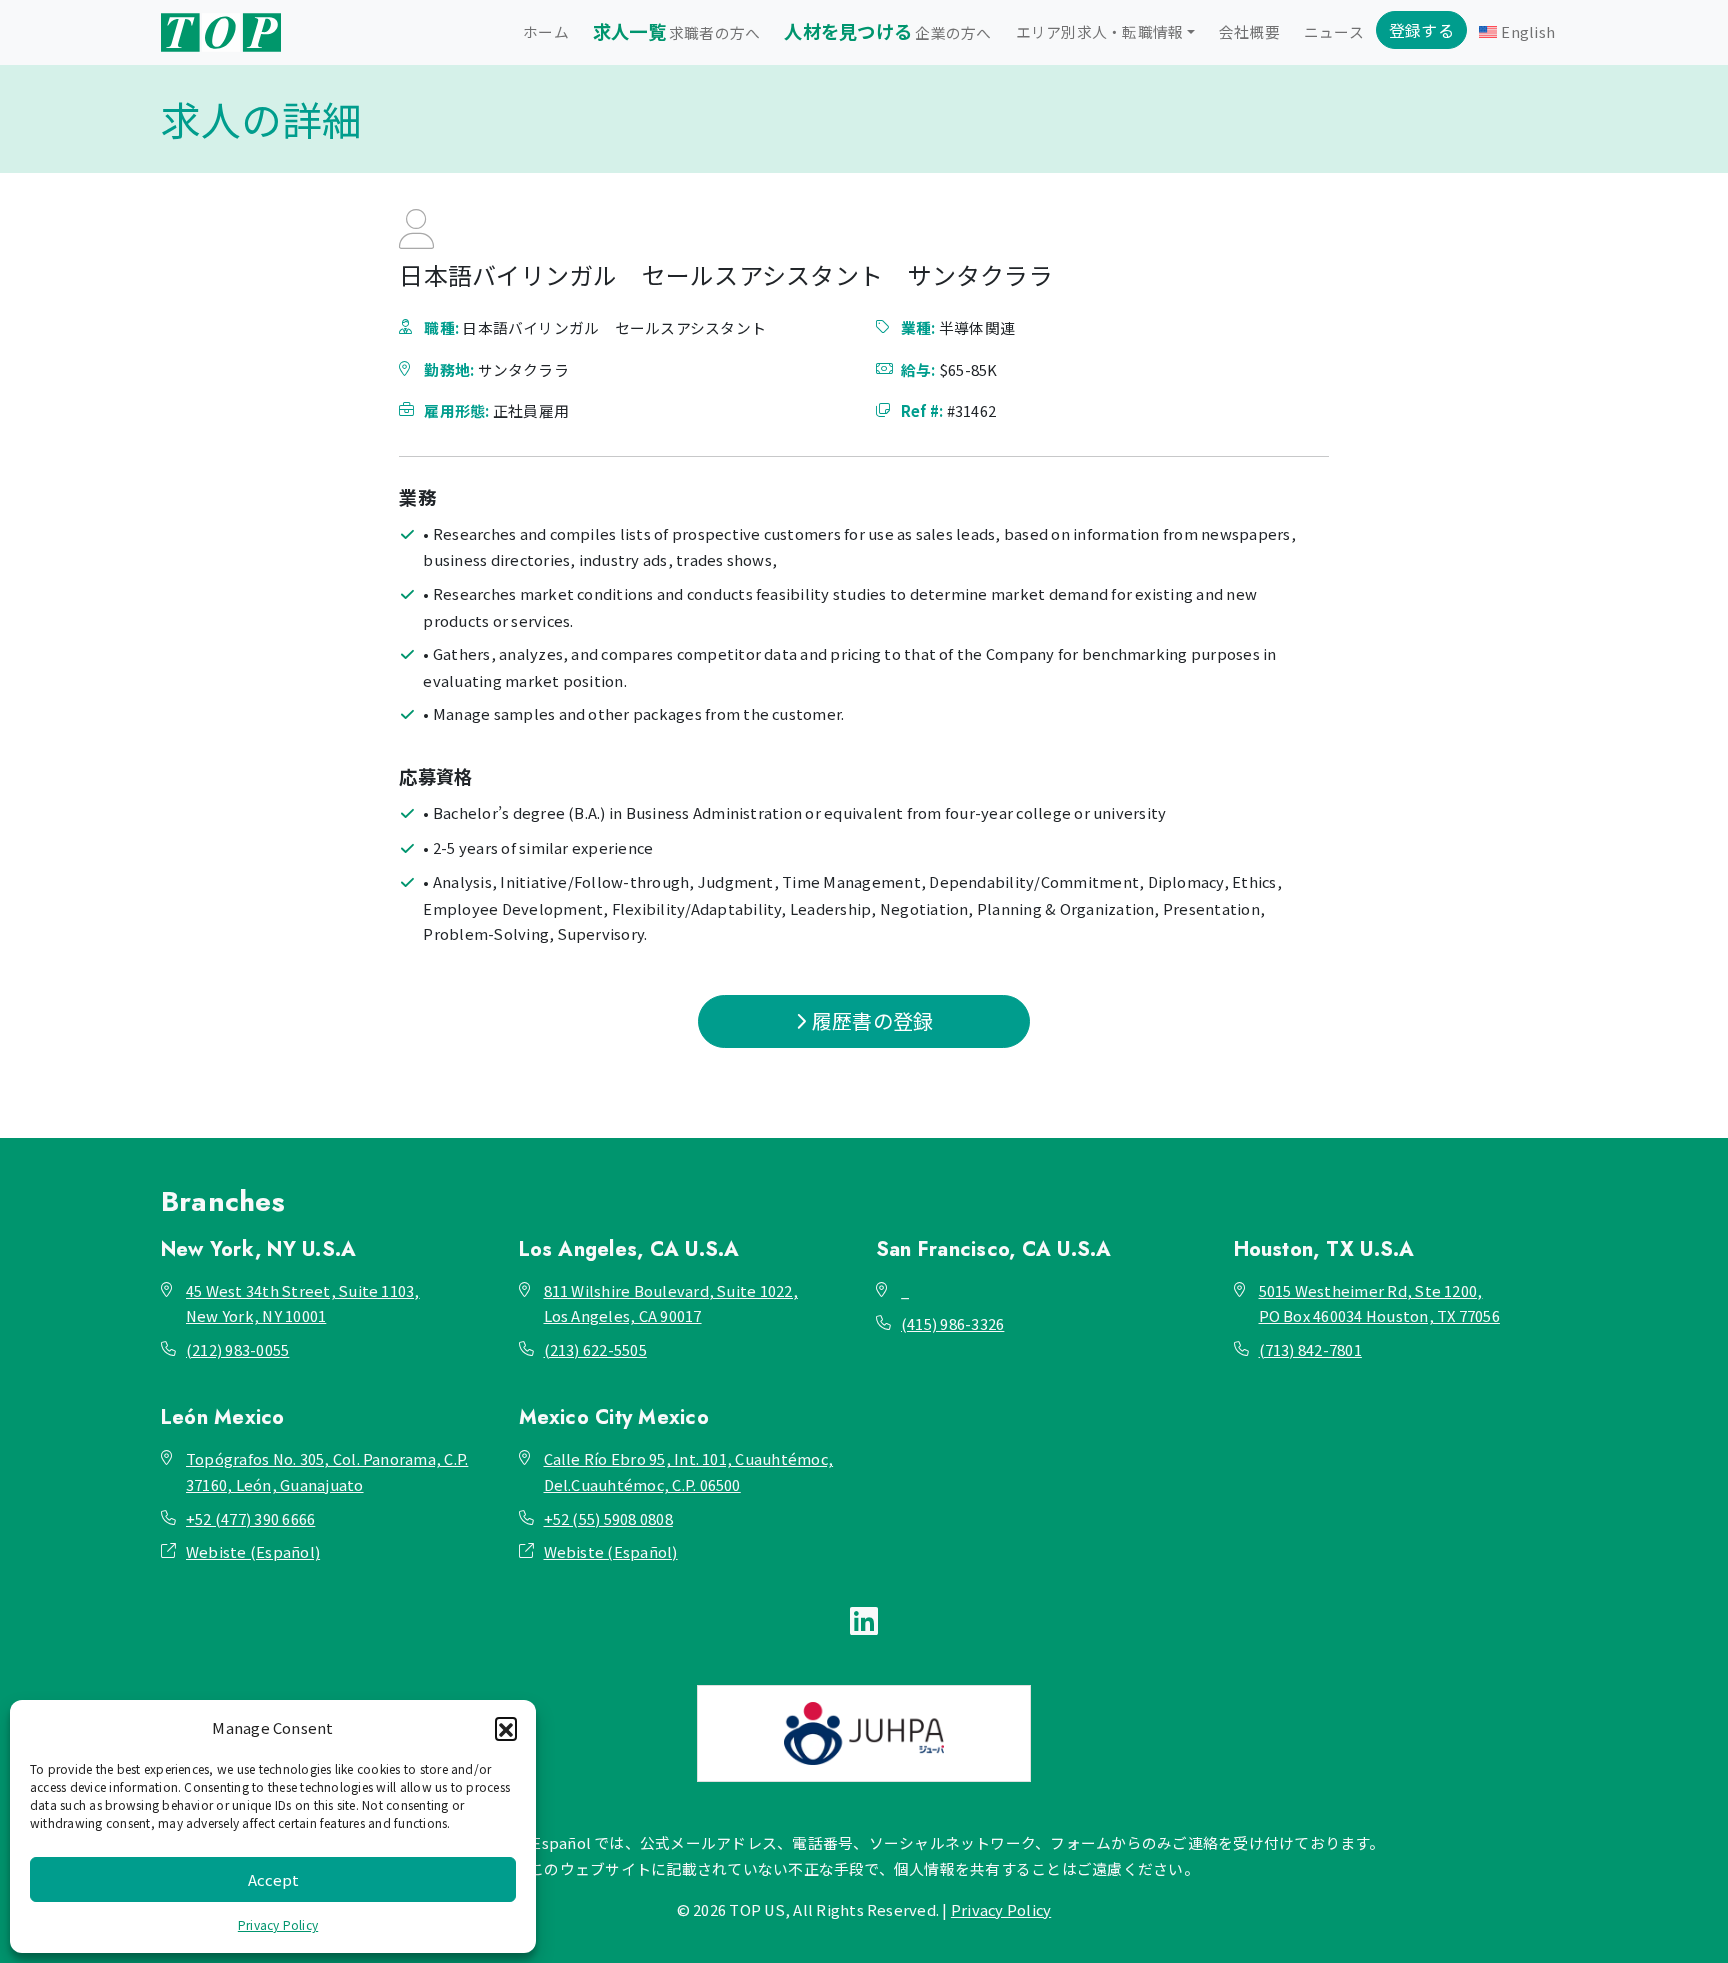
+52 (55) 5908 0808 (608, 1518)
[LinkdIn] (864, 1619)
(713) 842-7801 (1310, 1349)
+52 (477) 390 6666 (250, 1518)
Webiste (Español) (253, 1551)
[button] (506, 1728)
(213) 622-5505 (595, 1349)
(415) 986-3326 (952, 1323)
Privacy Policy (278, 1924)
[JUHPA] (864, 1733)
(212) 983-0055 (237, 1349)
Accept (273, 1879)
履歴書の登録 (871, 1020)
